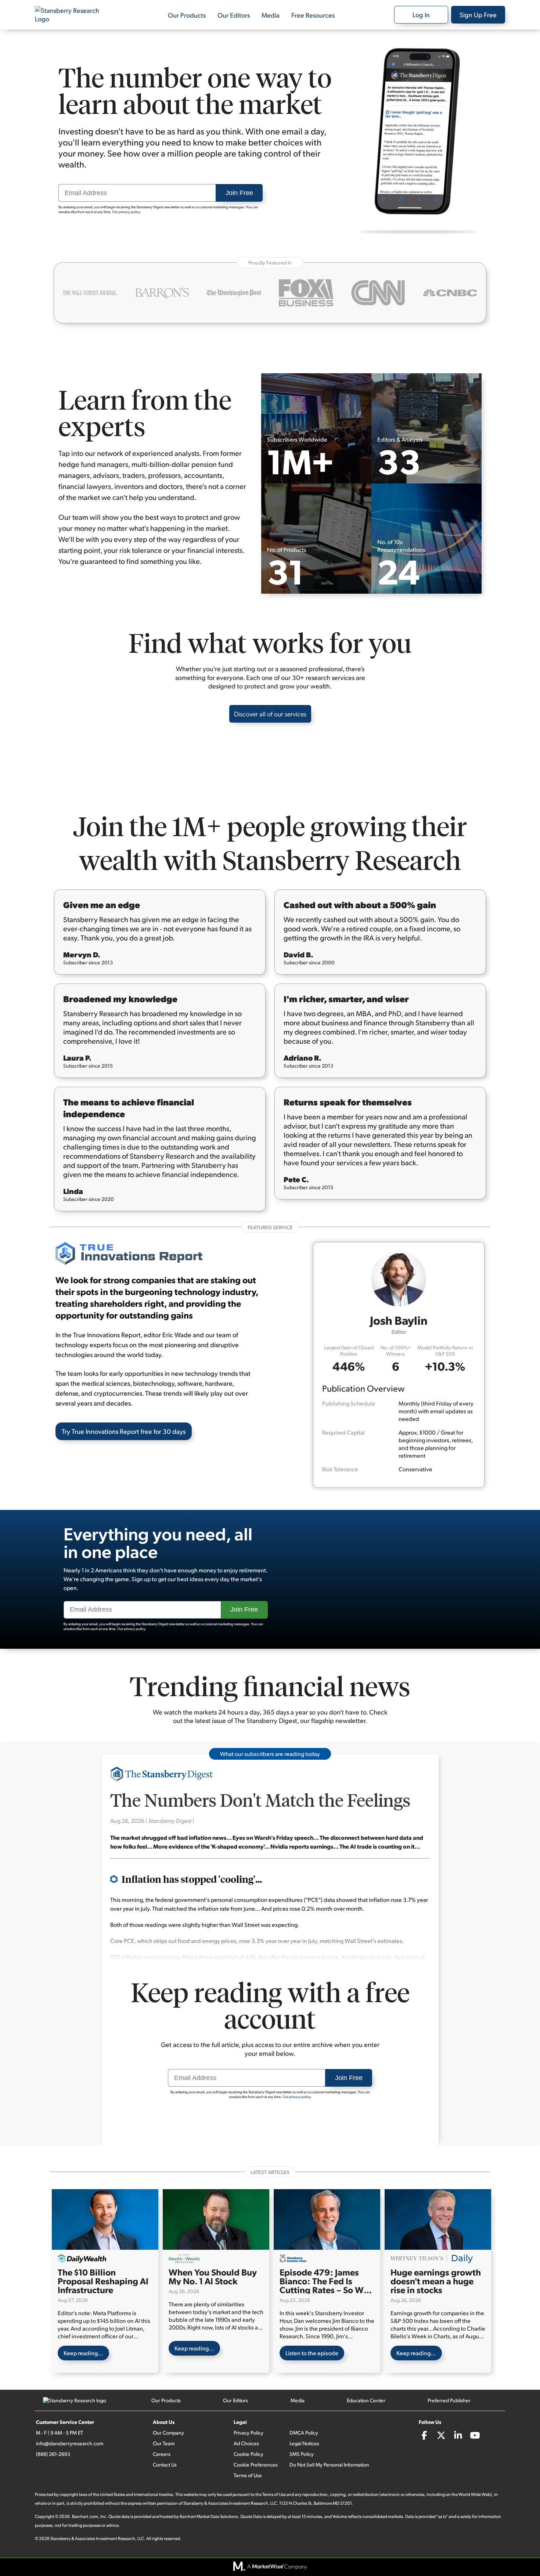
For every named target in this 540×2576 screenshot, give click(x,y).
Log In (421, 15)
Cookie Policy (249, 2454)
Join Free (239, 193)
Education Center (366, 2400)
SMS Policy (302, 2454)
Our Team (164, 2443)
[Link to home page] (72, 15)
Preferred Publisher (449, 2400)
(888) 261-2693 (53, 2454)
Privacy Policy (249, 2433)
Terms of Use (248, 2475)
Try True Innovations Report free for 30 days (124, 1431)
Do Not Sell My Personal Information (329, 2465)
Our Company (168, 2433)
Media (271, 15)
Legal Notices (304, 2443)
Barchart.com (85, 2516)
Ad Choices (246, 2443)
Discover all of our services (270, 714)
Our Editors (234, 15)
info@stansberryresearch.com (70, 2443)
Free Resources (313, 15)
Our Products (187, 15)
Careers (162, 2454)
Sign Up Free (478, 15)
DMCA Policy (304, 2433)
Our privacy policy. (127, 212)
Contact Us (165, 2465)
